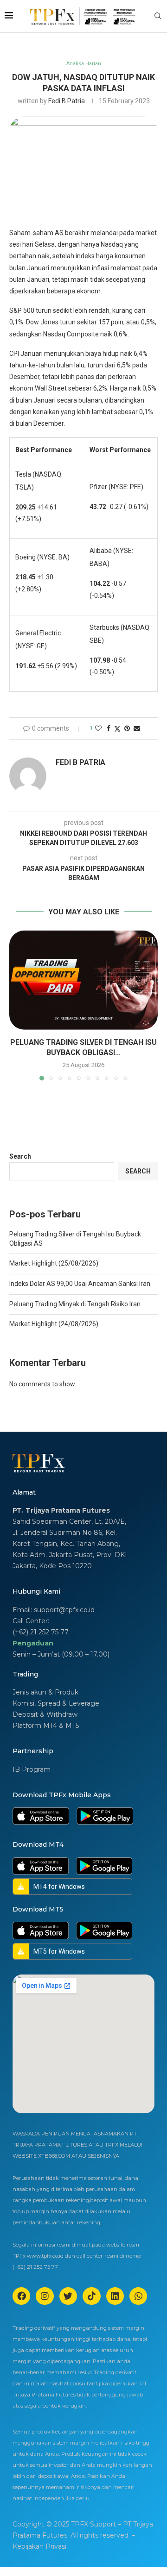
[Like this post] (98, 728)
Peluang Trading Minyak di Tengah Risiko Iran (75, 1304)
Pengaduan (33, 1643)
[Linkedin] (115, 2296)
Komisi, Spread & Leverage (56, 1703)
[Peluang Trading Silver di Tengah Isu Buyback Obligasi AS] (83, 980)
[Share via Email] (137, 728)
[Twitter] (68, 2296)
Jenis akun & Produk (45, 1692)
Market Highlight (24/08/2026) (54, 1324)
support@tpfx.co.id (64, 1610)
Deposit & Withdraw (45, 1714)
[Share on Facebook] (109, 728)
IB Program (32, 1769)
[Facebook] (21, 2296)
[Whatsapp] (138, 2296)
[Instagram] (45, 2296)
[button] (17, 1005)
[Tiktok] (91, 2296)
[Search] (158, 16)
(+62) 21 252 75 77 (41, 1632)
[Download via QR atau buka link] (41, 1816)
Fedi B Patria (67, 101)
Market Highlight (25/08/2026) (54, 1263)
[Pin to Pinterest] (127, 728)
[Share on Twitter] (117, 729)
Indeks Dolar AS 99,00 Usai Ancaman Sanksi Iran (80, 1284)
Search (20, 1156)
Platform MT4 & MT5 (46, 1726)
